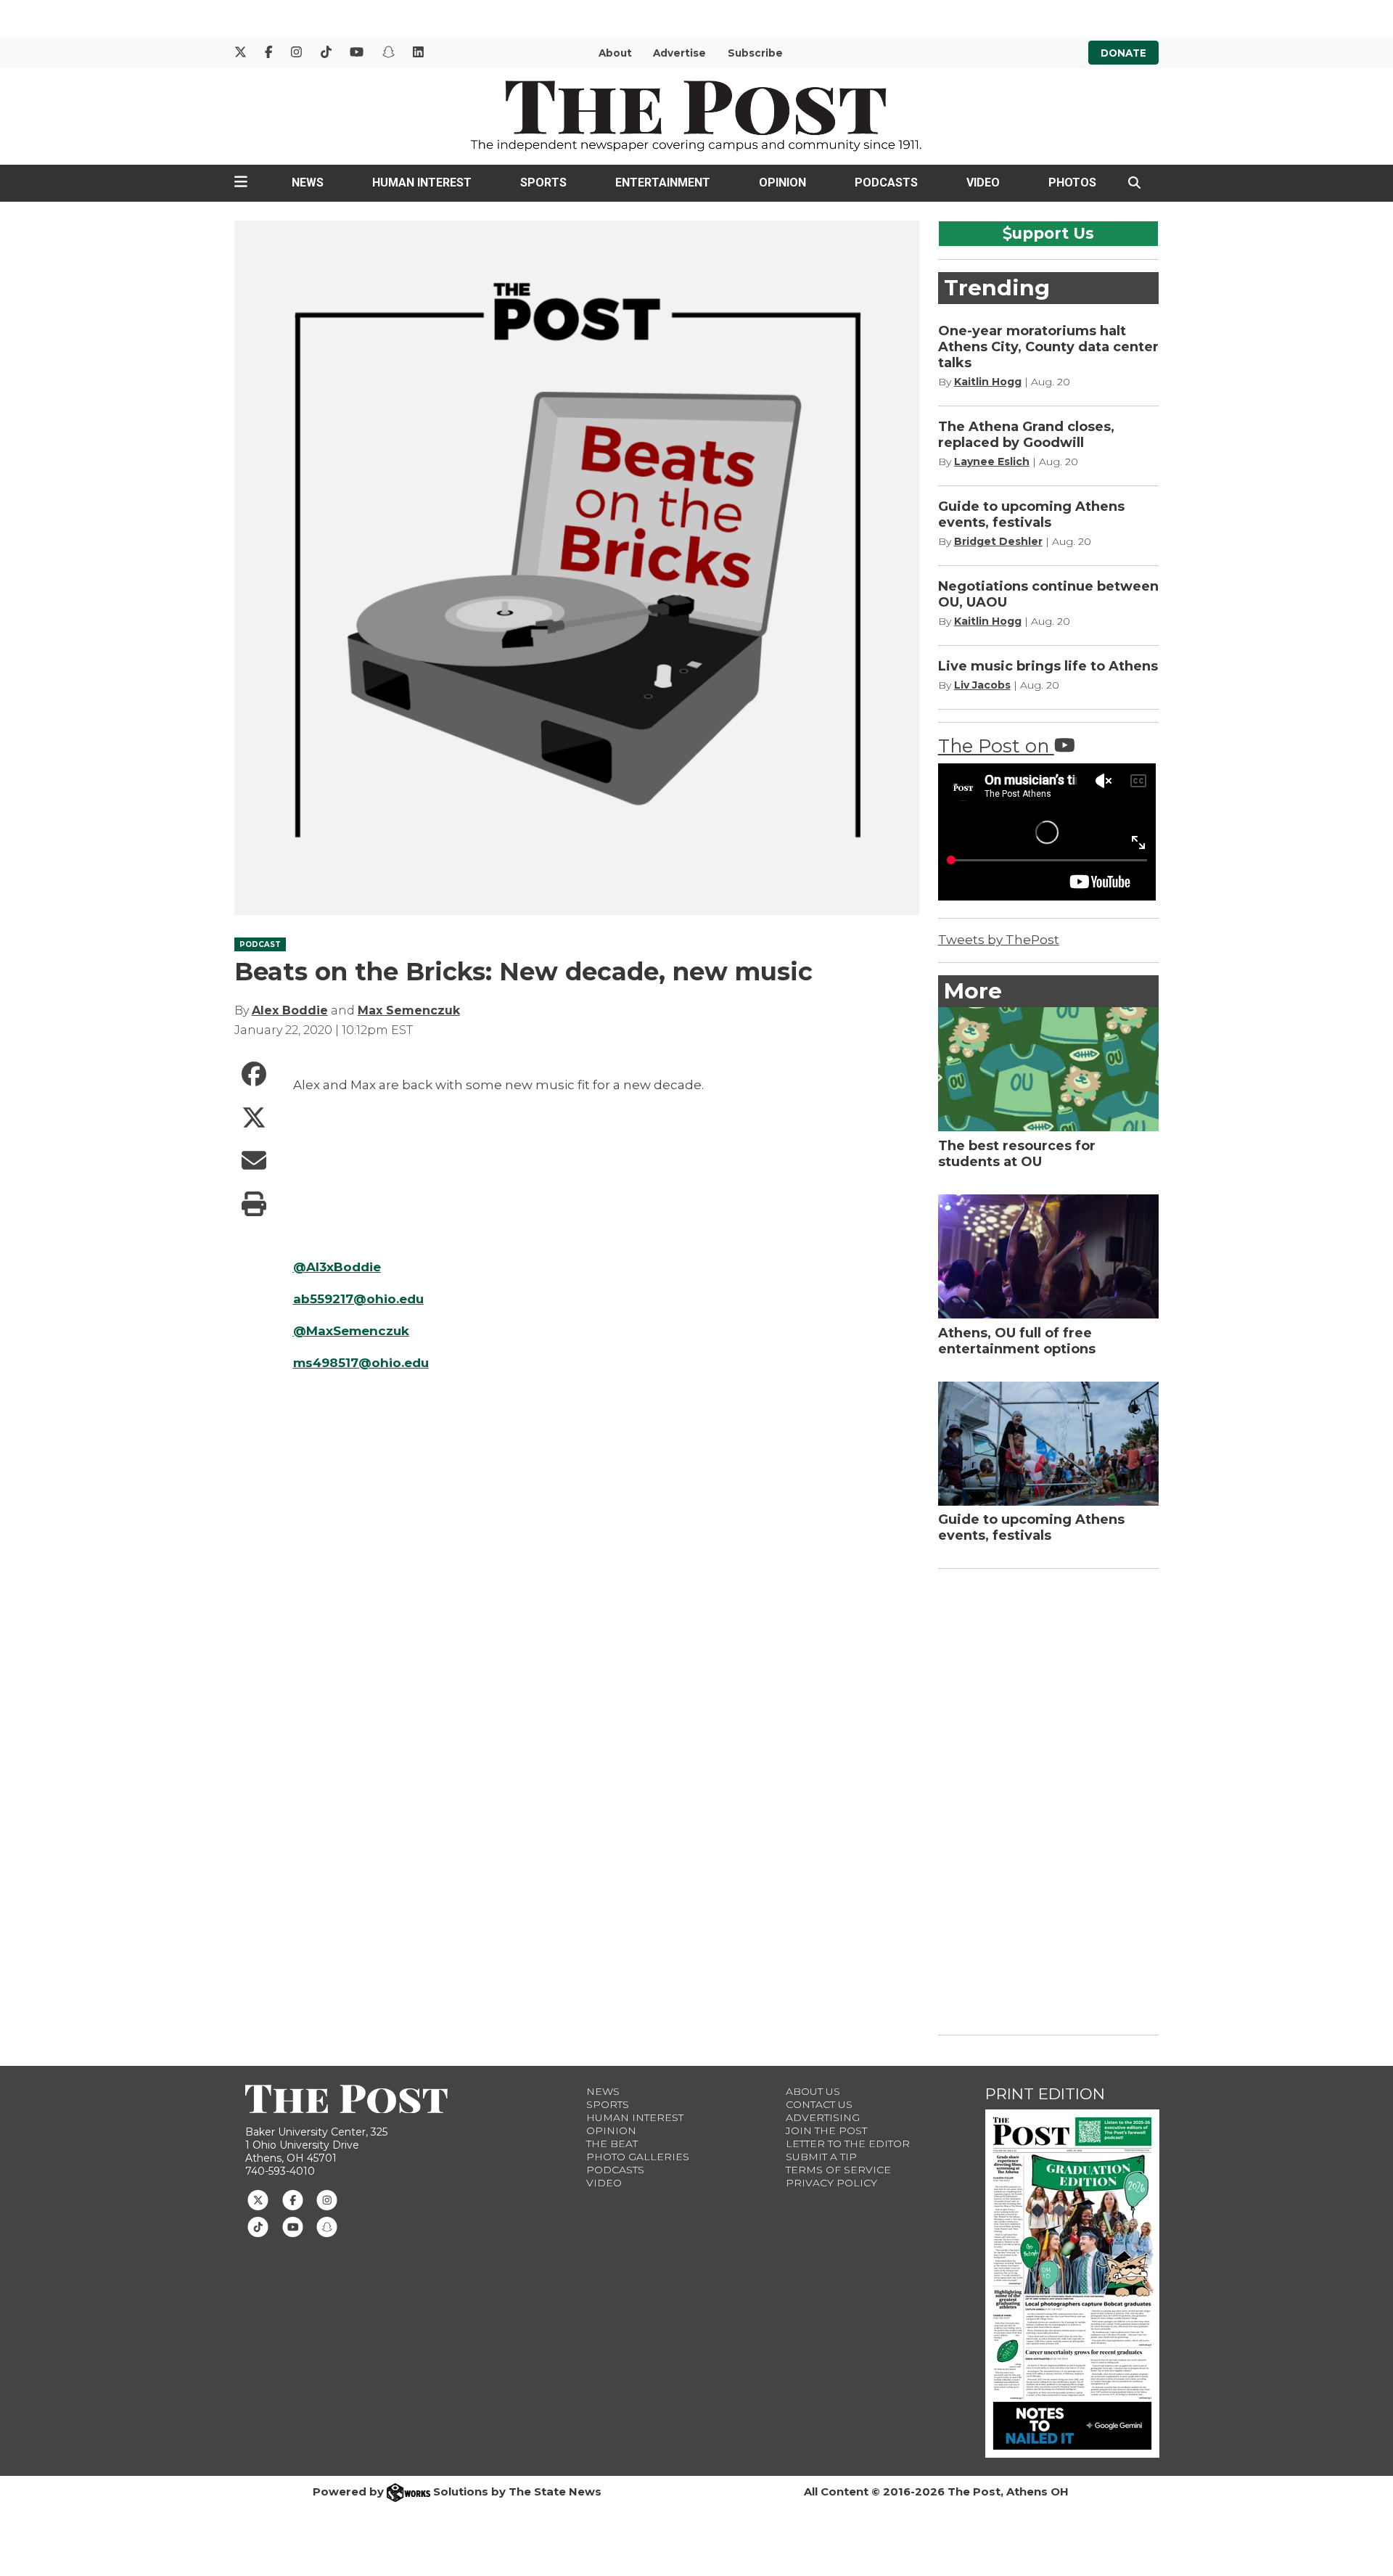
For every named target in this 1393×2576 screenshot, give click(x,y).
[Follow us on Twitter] (258, 2199)
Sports (543, 182)
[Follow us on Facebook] (293, 2199)
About (615, 53)
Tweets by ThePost (999, 940)
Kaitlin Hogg (988, 382)
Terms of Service (838, 2170)
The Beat (612, 2144)
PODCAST (260, 944)
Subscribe (755, 53)
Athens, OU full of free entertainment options (1017, 1341)
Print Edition (1045, 2094)
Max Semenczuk (409, 1010)
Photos (1072, 182)
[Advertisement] (1047, 1799)
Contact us (819, 2104)
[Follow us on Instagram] (327, 2199)
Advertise (679, 53)
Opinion (782, 182)
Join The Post (826, 2130)
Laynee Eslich (992, 462)
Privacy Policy (831, 2183)
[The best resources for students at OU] (1049, 1069)
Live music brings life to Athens (1048, 666)
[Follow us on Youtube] (293, 2226)
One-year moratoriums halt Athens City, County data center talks (1048, 347)
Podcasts (886, 182)
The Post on (996, 746)
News (308, 182)
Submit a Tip (821, 2157)
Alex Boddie (290, 1010)
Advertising (823, 2117)
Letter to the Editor (848, 2144)
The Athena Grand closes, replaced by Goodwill (1026, 435)
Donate (1123, 53)
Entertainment (663, 182)
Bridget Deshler (998, 541)
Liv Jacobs (982, 685)
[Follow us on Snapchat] (327, 2226)
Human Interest (422, 182)
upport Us (1053, 233)
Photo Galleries (638, 2157)
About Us (813, 2091)
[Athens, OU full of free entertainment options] (1049, 1256)
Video (983, 182)
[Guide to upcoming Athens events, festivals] (1049, 1444)
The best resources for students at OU (1017, 1154)
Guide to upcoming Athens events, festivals (1031, 514)
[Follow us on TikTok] (258, 2226)
